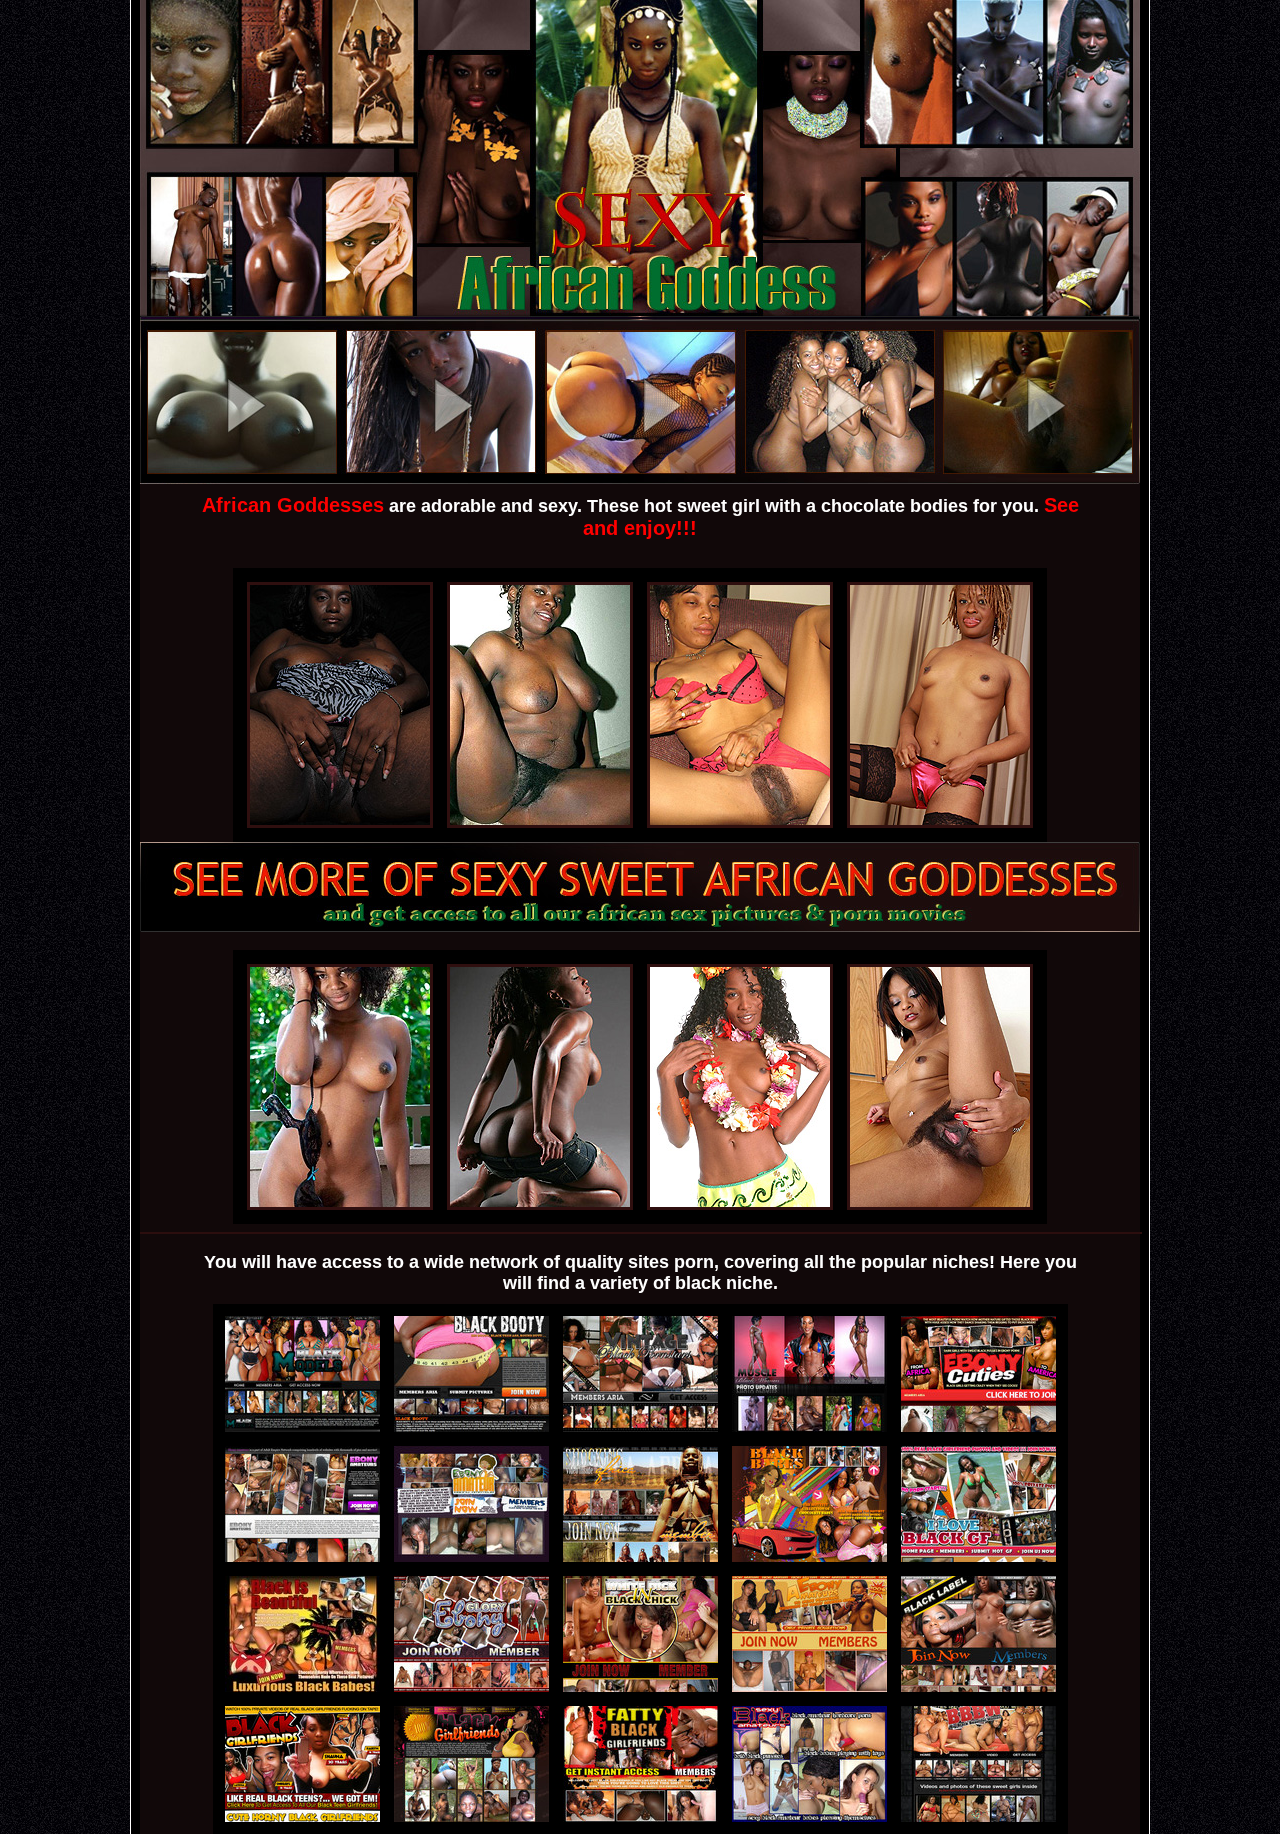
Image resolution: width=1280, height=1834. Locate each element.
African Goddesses (293, 505)
